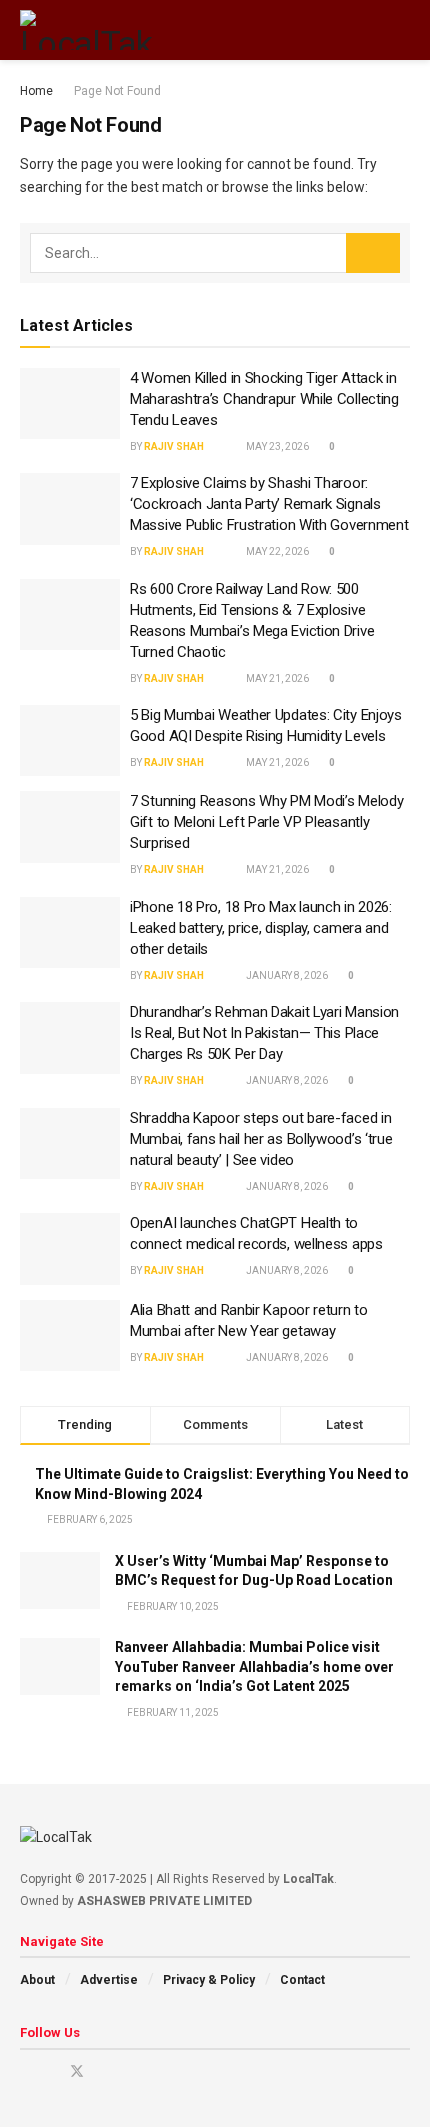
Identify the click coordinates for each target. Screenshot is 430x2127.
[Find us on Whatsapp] (153, 2071)
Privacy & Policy (209, 1980)
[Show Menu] (364, 30)
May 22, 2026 (276, 551)
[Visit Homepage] (87, 30)
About (37, 1980)
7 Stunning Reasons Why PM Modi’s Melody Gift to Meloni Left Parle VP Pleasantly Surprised (266, 822)
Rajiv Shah (174, 446)
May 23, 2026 (276, 446)
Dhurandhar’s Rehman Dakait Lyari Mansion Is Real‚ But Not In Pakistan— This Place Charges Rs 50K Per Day (264, 1033)
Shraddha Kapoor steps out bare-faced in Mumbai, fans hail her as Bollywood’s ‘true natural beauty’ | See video (261, 1139)
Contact (302, 1980)
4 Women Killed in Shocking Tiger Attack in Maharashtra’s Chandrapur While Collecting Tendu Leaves (264, 399)
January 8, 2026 (286, 975)
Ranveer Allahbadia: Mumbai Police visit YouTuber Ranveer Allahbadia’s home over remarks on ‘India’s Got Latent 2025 (254, 1666)
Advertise (109, 1980)
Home (36, 91)
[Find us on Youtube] (25, 2071)
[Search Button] (401, 30)
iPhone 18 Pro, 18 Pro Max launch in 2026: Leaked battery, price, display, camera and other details (261, 928)
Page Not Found (117, 91)
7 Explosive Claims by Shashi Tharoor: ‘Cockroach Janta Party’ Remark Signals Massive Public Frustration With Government (269, 504)
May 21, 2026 (276, 678)
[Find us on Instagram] (50, 2071)
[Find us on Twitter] (77, 2071)
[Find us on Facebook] (103, 2071)
